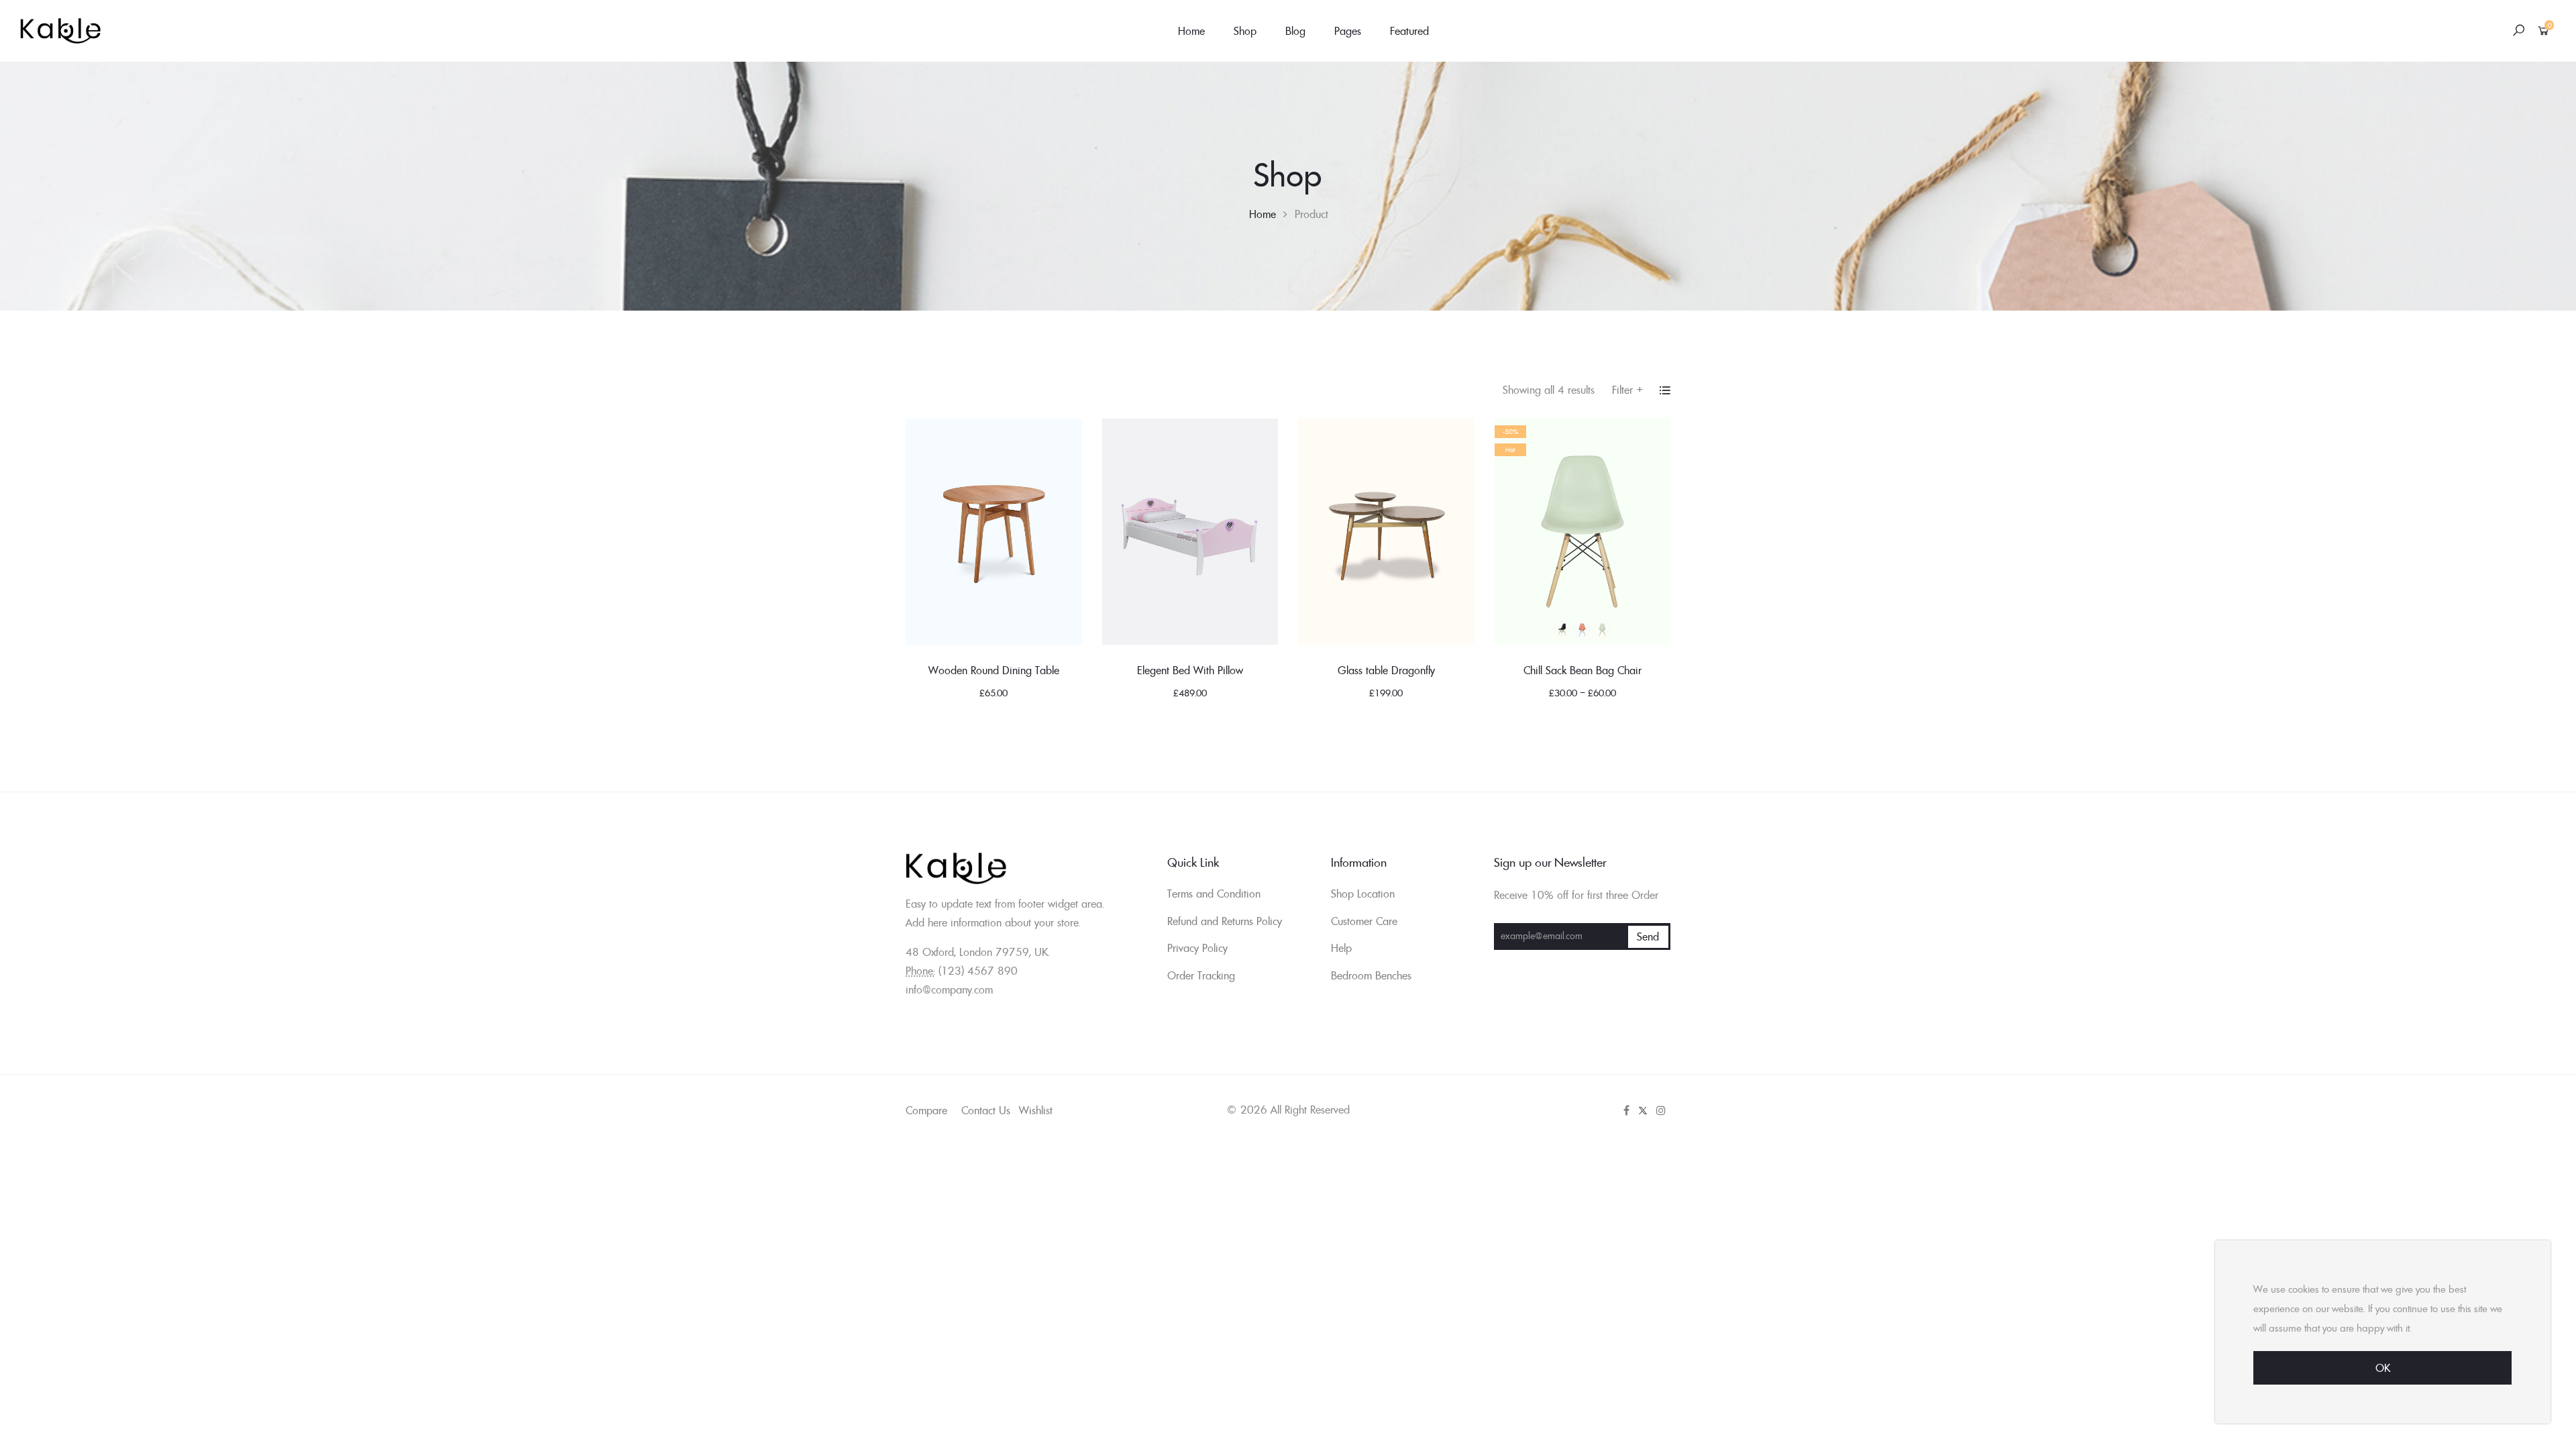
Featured (1409, 31)
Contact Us (986, 1110)
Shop (1245, 31)
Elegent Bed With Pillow (1190, 670)
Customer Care (1364, 921)
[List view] (1665, 390)
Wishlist (1036, 1110)
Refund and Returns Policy (1225, 921)
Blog (1295, 31)
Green (1603, 630)
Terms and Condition (1214, 894)
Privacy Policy (1197, 948)
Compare (926, 1110)
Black (1562, 630)
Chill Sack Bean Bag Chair (1582, 670)
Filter (1628, 390)
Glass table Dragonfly (1386, 670)
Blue (1582, 630)
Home (1191, 31)
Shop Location (1363, 894)
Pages (1348, 31)
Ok (2383, 1368)
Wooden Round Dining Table (994, 670)
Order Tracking (1201, 975)
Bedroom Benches (1371, 975)
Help (1341, 948)
